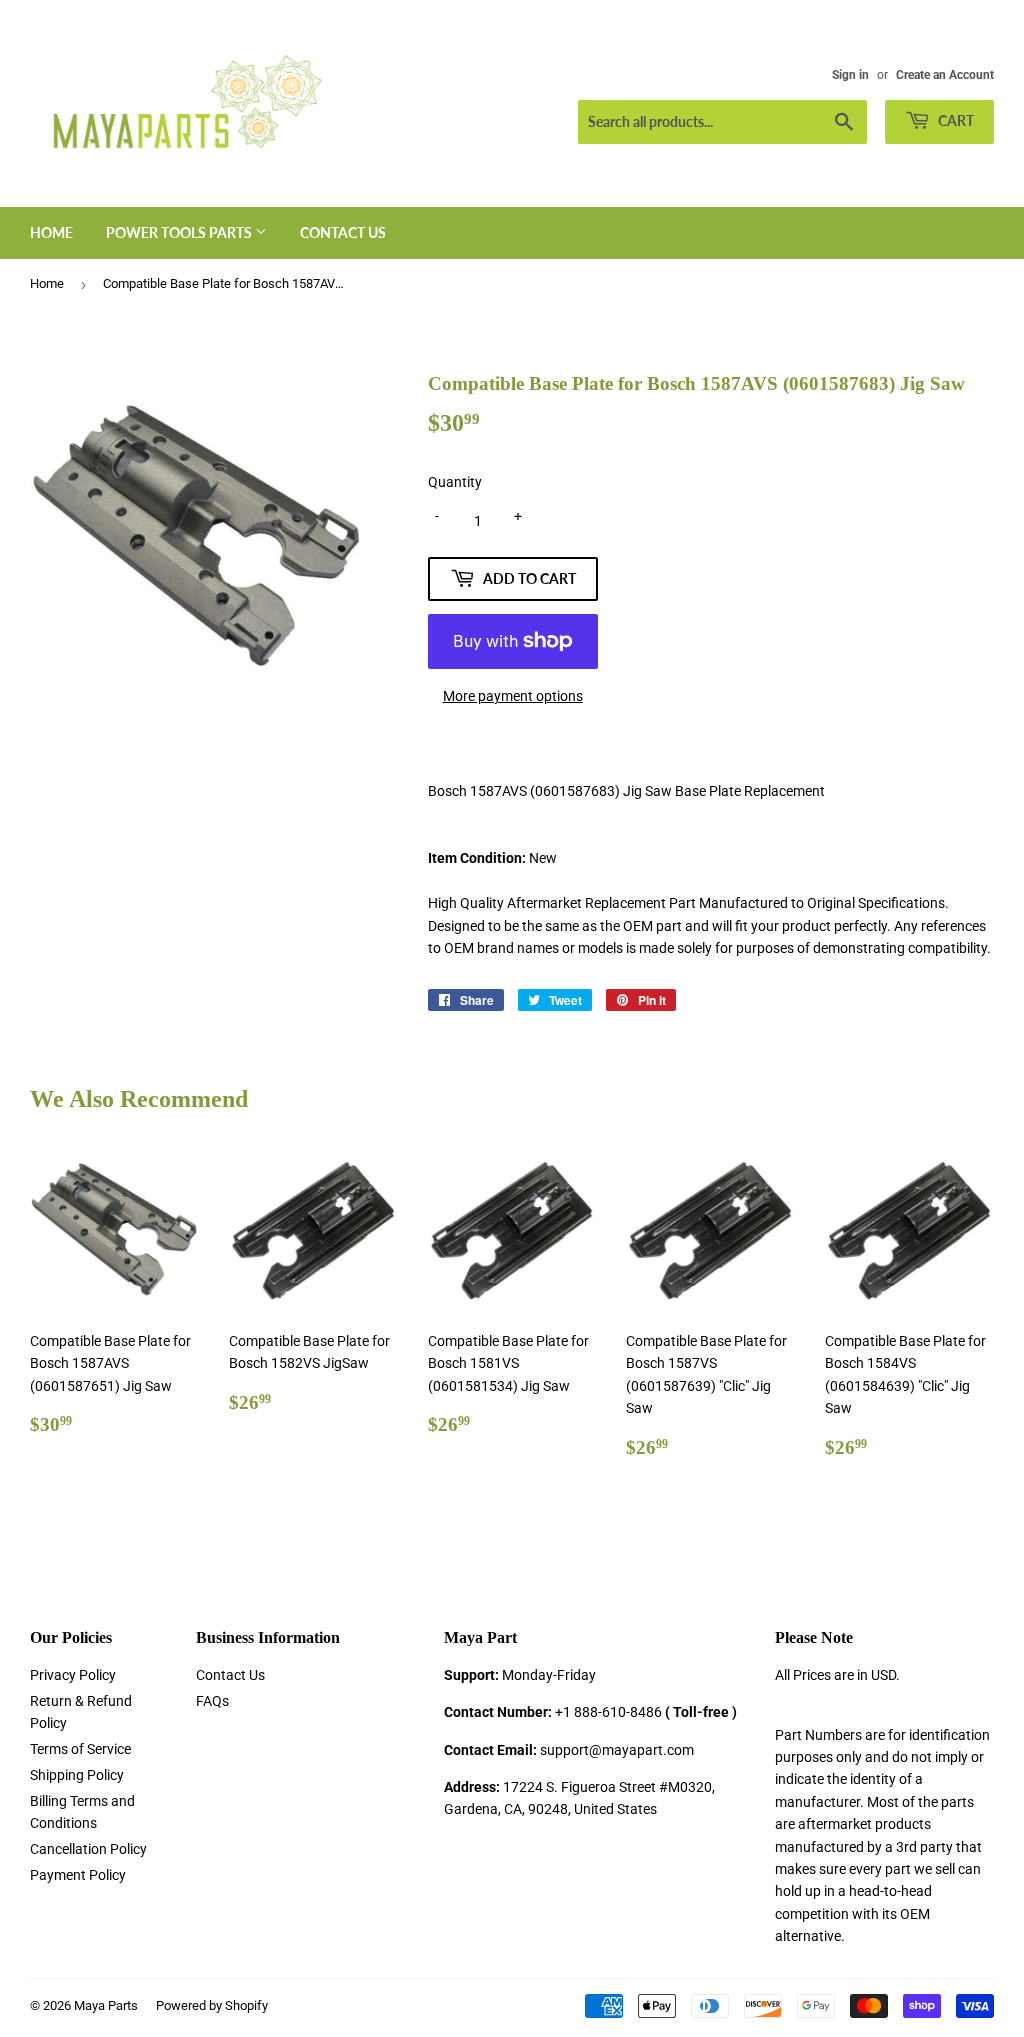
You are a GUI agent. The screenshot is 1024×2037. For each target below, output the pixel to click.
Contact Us (343, 232)
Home (51, 232)
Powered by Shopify (212, 2005)
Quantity (455, 482)
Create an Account (945, 75)
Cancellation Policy (88, 1849)
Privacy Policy (73, 1675)
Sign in (850, 75)
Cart (954, 120)
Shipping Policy (77, 1775)
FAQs (212, 1701)
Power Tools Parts (180, 232)
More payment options (513, 696)
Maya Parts (106, 2005)
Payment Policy (78, 1875)
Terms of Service (80, 1749)
